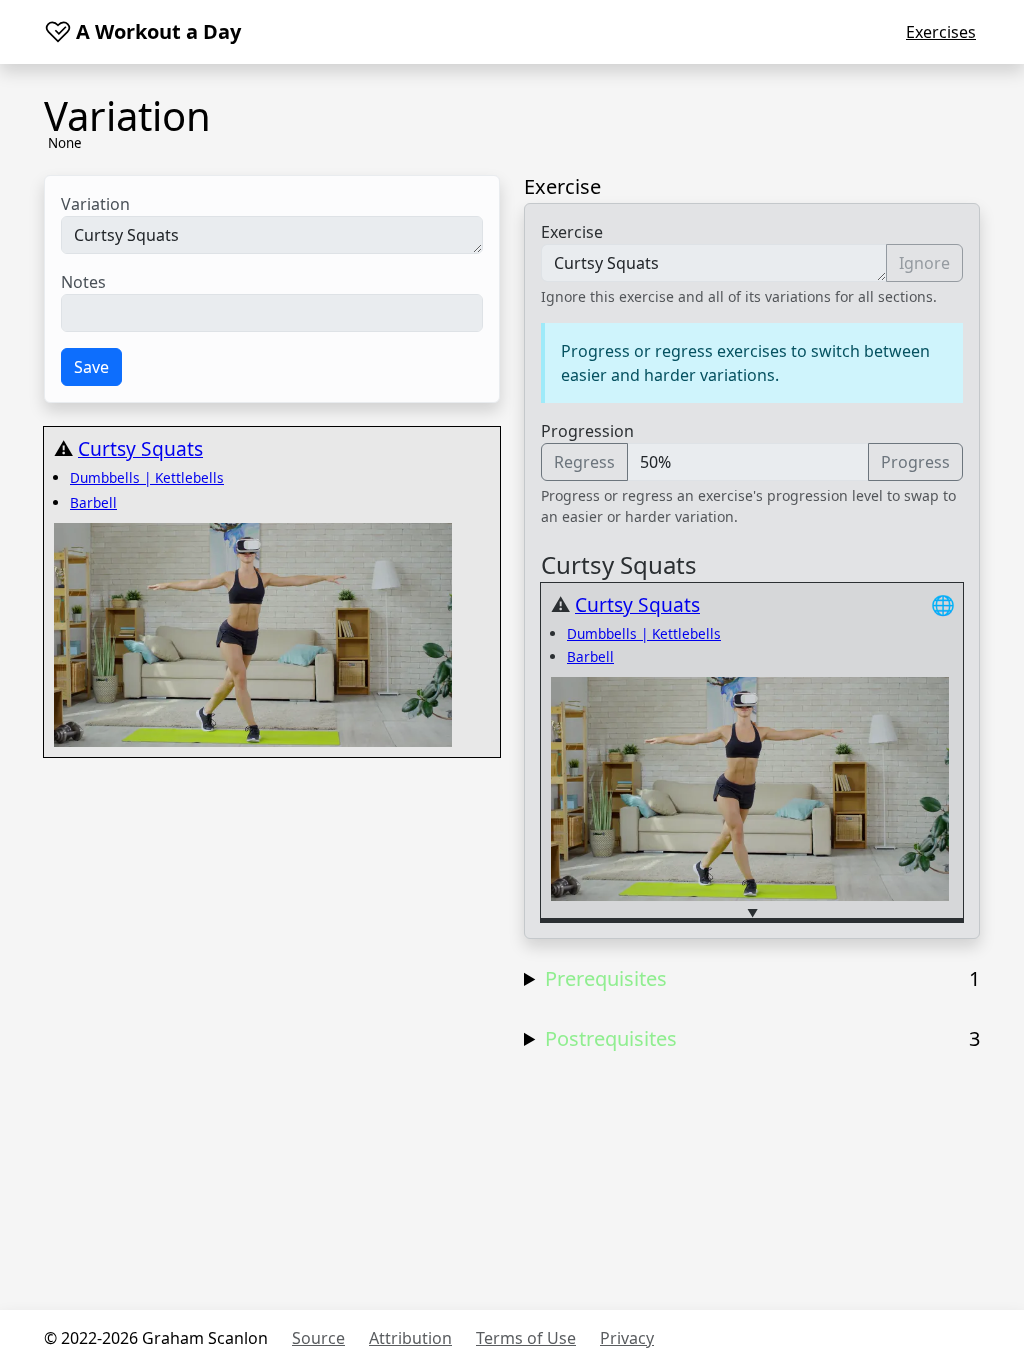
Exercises (941, 32)
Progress (915, 462)
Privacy (627, 1338)
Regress (584, 462)
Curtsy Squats (140, 448)
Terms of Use (526, 1338)
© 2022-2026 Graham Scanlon (156, 1338)
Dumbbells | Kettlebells (147, 477)
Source (318, 1338)
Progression (587, 431)
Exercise (572, 232)
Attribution (410, 1338)
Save (91, 367)
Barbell (93, 502)
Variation (95, 204)
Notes (83, 282)
